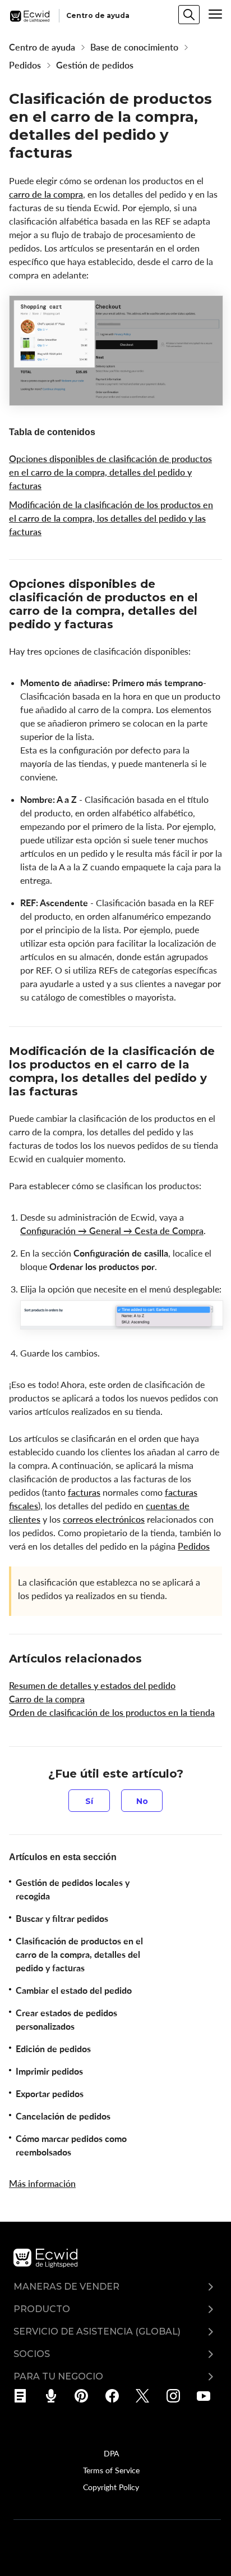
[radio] (89, 1801)
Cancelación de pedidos (63, 2116)
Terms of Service (111, 2470)
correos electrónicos (104, 1519)
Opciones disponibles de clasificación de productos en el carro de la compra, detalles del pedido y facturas (110, 472)
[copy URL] (123, 625)
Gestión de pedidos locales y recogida (73, 1889)
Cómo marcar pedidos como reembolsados (71, 2145)
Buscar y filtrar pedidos (62, 1919)
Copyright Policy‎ (111, 2487)
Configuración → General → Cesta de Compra (112, 1231)
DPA (111, 2453)
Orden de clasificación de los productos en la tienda (112, 1712)
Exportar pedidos (50, 2094)
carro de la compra (46, 194)
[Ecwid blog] (24, 2396)
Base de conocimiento (134, 47)
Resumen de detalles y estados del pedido (92, 1686)
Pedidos (25, 65)
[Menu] (215, 14)
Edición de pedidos (53, 2049)
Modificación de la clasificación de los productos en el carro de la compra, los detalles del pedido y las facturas (111, 518)
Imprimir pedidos (49, 2071)
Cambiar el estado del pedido (74, 1990)
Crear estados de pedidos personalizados (66, 2020)
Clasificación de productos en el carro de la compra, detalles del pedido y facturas (79, 1954)
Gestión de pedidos (95, 65)
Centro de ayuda (42, 47)
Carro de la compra (47, 1699)
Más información (42, 2184)
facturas (84, 1492)
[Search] (189, 15)
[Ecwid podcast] (55, 2396)
